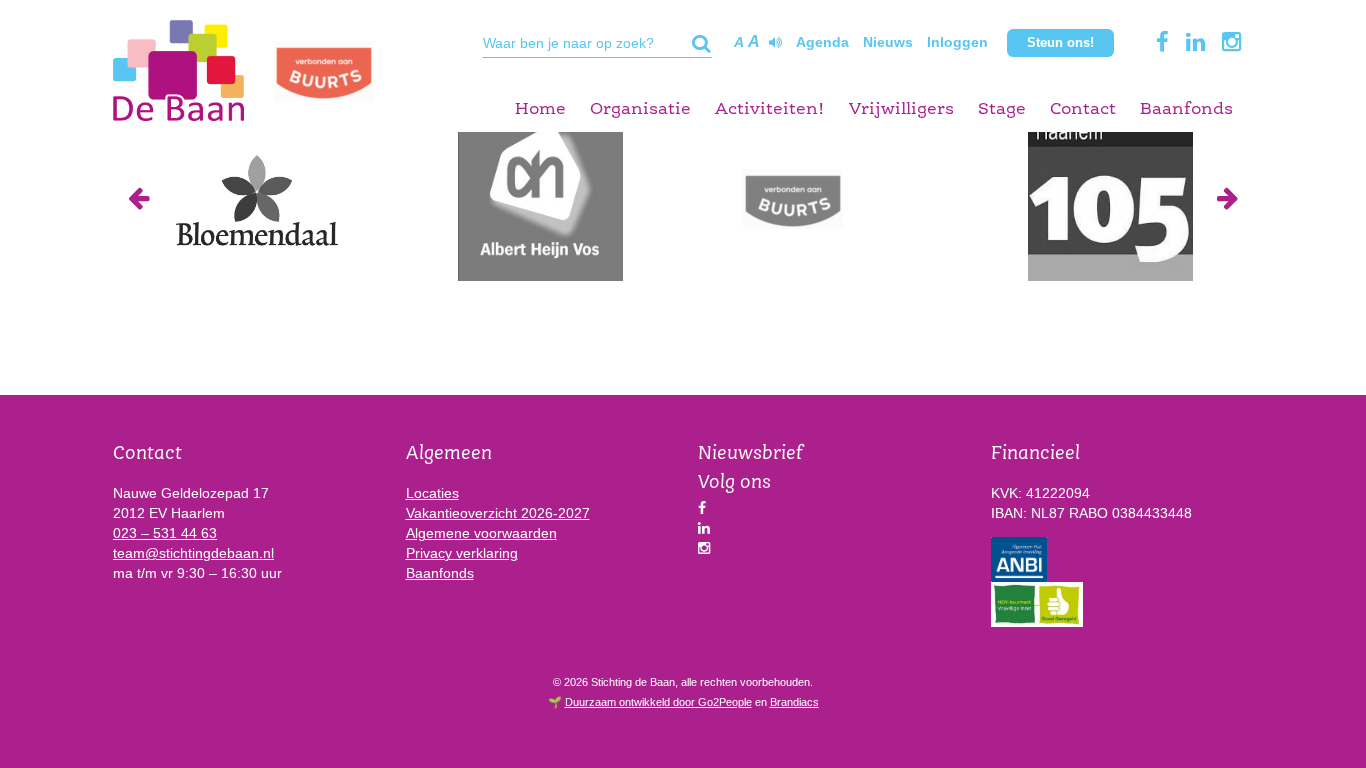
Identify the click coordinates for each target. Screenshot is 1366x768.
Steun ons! (1060, 42)
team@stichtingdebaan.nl (193, 553)
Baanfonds (1186, 109)
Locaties (432, 493)
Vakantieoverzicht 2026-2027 (498, 513)
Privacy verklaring (462, 553)
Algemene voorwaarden (481, 533)
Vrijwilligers (901, 109)
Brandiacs (794, 702)
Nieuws (888, 42)
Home (540, 109)
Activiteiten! (770, 109)
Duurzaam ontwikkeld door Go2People (658, 702)
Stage (1002, 109)
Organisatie (640, 109)
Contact (1083, 109)
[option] (255, 198)
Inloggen (957, 42)
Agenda (822, 42)
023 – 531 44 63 (165, 533)
